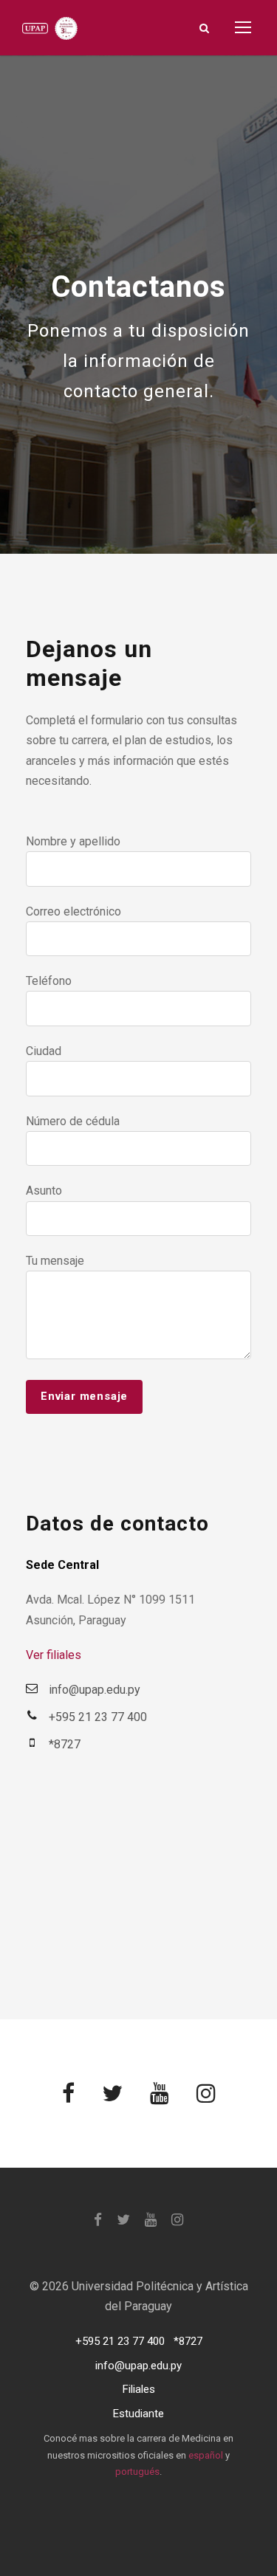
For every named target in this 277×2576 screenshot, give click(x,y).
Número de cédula (73, 1121)
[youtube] (160, 2094)
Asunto (44, 1191)
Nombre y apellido (73, 841)
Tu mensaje (55, 1261)
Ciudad (44, 1051)
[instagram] (206, 2094)
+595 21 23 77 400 (120, 2341)
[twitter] (112, 2094)
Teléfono (49, 981)
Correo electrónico (73, 911)
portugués (137, 2472)
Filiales (139, 2389)
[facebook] (68, 2094)
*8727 (188, 2341)
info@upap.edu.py (138, 2366)
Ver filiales (54, 1655)
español (206, 2455)
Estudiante (138, 2414)
